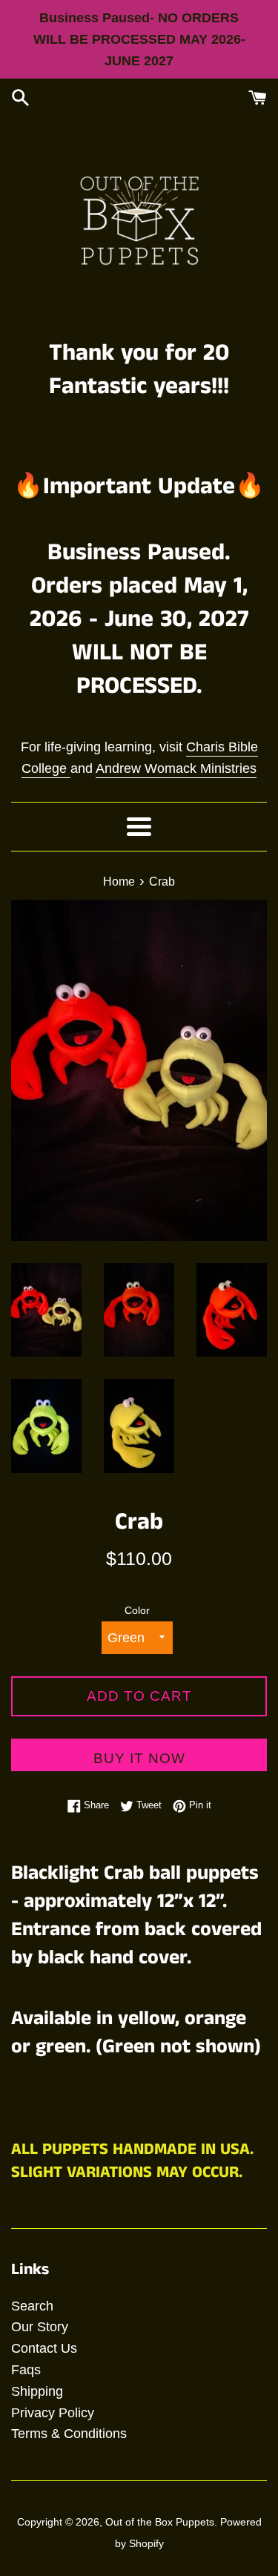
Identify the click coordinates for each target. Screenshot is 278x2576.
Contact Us (44, 2348)
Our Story (40, 2327)
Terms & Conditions (69, 2434)
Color (137, 1610)
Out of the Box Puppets (160, 2522)
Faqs (26, 2370)
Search (32, 2306)
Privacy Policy (53, 2413)
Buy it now (139, 1758)
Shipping (37, 2391)
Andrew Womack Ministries (176, 768)
